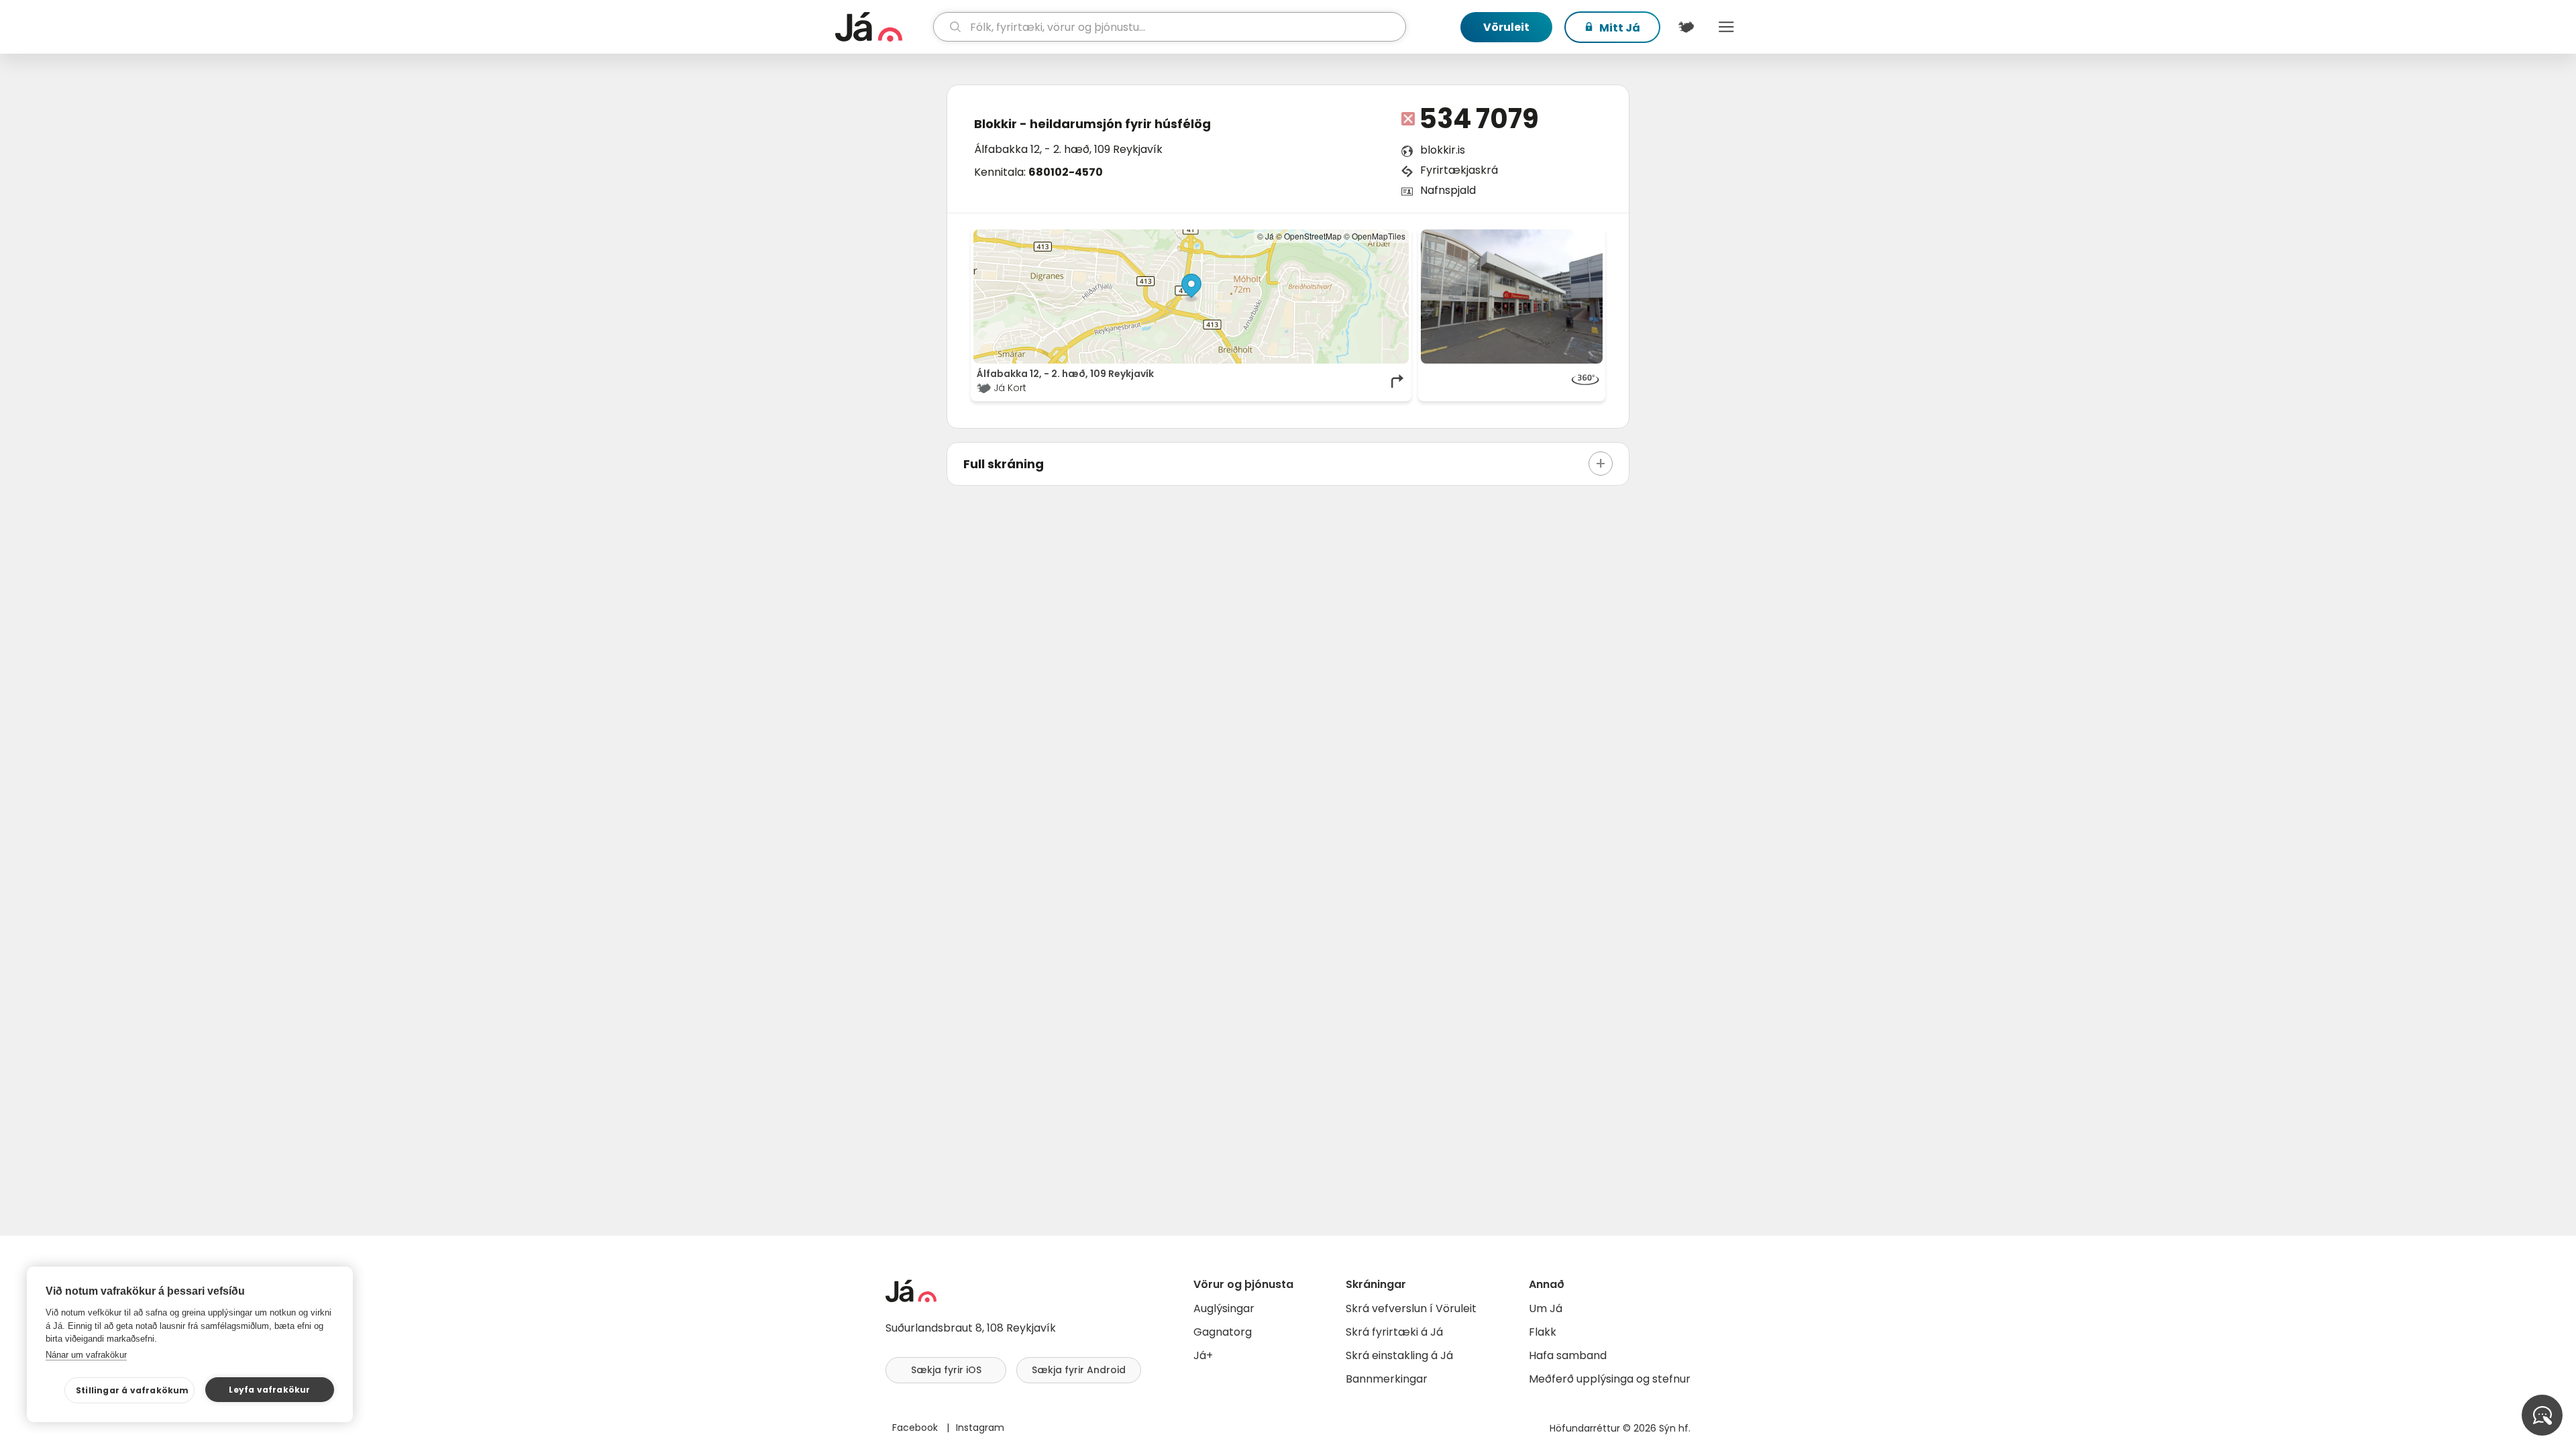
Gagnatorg (1223, 1332)
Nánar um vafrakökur (86, 1355)
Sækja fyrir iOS (946, 1370)
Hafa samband (1568, 1355)
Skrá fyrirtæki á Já (1394, 1332)
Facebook (916, 1428)
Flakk (1543, 1332)
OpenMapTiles (1379, 236)
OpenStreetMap (1313, 236)
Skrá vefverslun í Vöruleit (1411, 1308)
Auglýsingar (1224, 1308)
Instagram (980, 1428)
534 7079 (1479, 119)
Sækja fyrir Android (1079, 1370)
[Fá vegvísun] (1398, 381)
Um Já (1546, 1308)
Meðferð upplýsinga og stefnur (1610, 1379)
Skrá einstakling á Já (1399, 1355)
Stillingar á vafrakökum (132, 1390)
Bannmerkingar (1387, 1379)
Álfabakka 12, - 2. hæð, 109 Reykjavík (1068, 149)
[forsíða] (882, 27)
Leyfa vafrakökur (269, 1390)
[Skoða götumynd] (1512, 297)
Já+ (1203, 1355)
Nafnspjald (1448, 190)
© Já (1266, 236)
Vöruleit (1506, 27)
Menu (1726, 27)
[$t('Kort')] (1686, 27)
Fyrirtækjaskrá (1459, 170)
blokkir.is (1443, 150)
